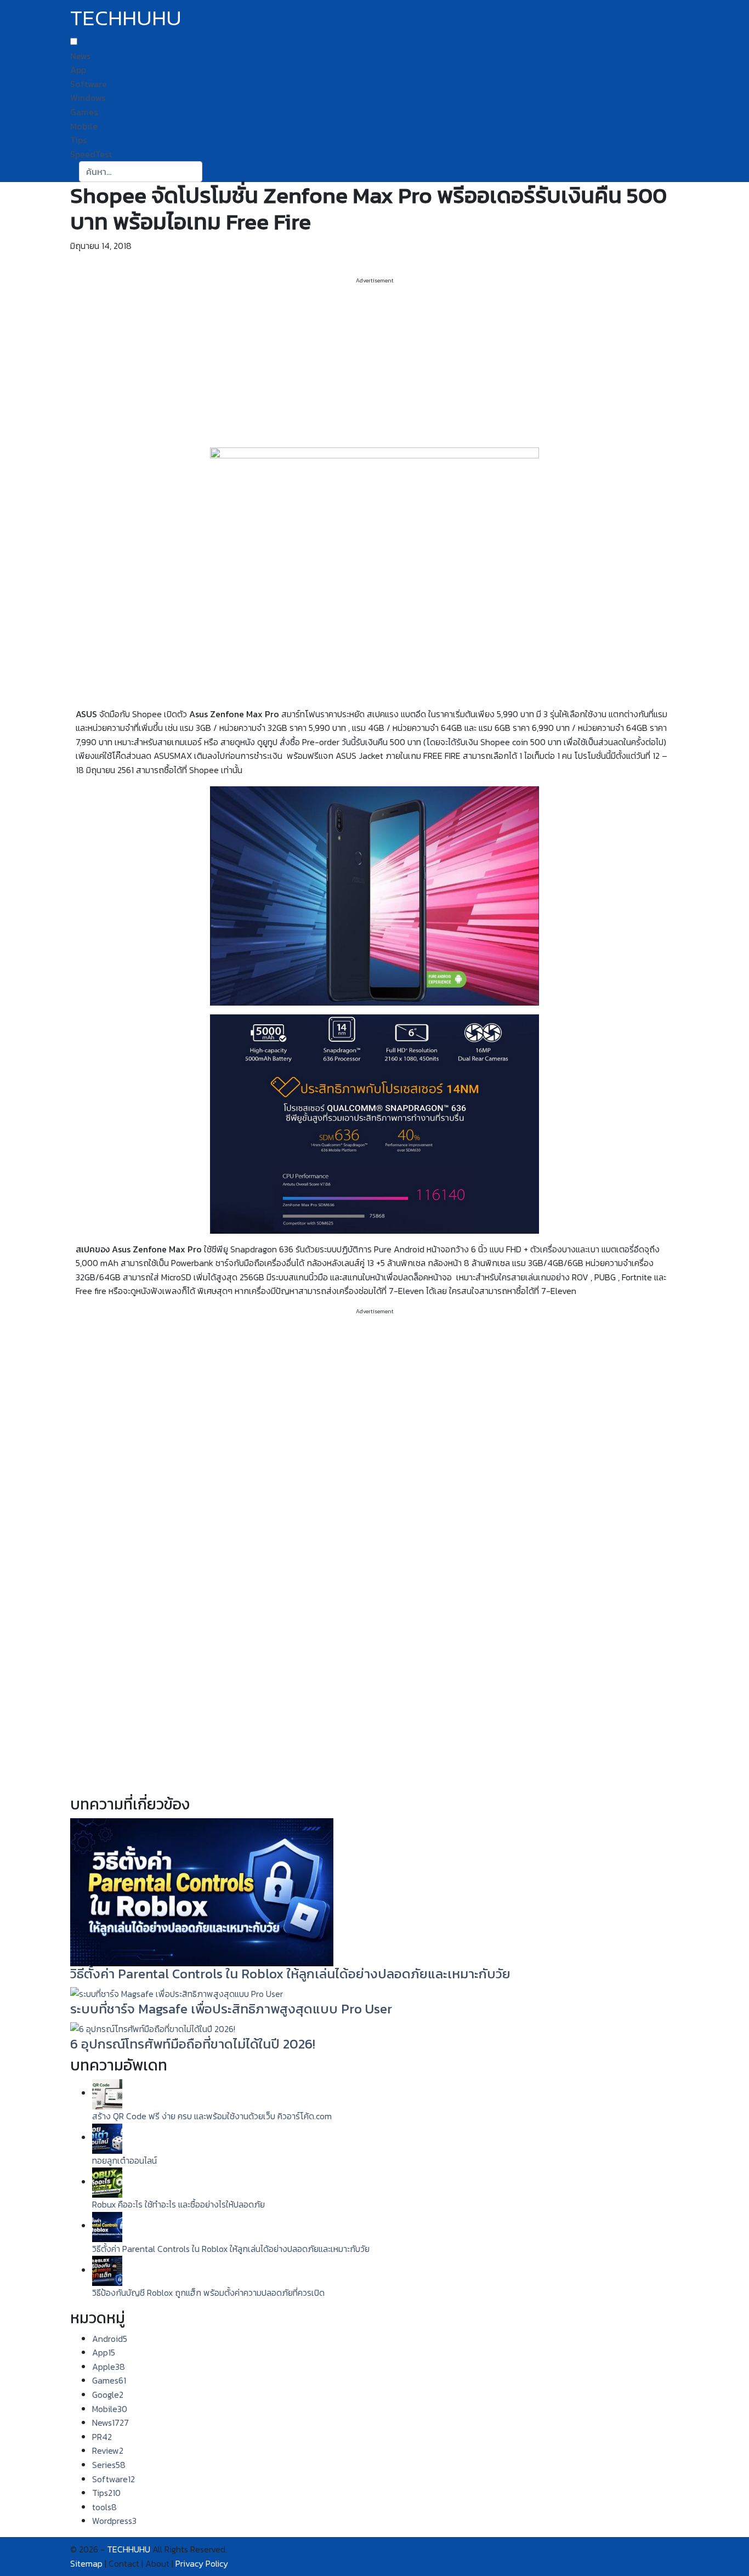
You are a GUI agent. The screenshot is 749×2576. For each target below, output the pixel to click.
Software (89, 84)
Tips (78, 140)
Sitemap (86, 2563)
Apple (109, 2367)
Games (84, 112)
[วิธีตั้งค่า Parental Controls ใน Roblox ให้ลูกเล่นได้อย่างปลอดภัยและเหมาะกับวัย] (202, 1891)
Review (108, 2450)
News (80, 56)
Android (110, 2339)
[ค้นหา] (209, 172)
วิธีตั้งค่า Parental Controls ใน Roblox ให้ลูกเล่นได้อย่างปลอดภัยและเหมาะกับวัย (290, 1974)
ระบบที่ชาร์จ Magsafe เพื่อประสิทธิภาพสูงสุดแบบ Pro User (231, 2009)
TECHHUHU (126, 18)
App (78, 70)
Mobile (84, 126)
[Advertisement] (374, 362)
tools (104, 2507)
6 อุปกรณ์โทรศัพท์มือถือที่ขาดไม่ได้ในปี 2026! (193, 2044)
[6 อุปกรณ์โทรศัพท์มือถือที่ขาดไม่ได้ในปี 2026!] (153, 2028)
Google (108, 2395)
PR (102, 2437)
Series (109, 2465)
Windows (88, 98)
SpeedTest (91, 154)
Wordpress (114, 2521)
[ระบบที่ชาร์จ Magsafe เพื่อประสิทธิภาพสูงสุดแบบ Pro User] (177, 1993)
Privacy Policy (202, 2563)
